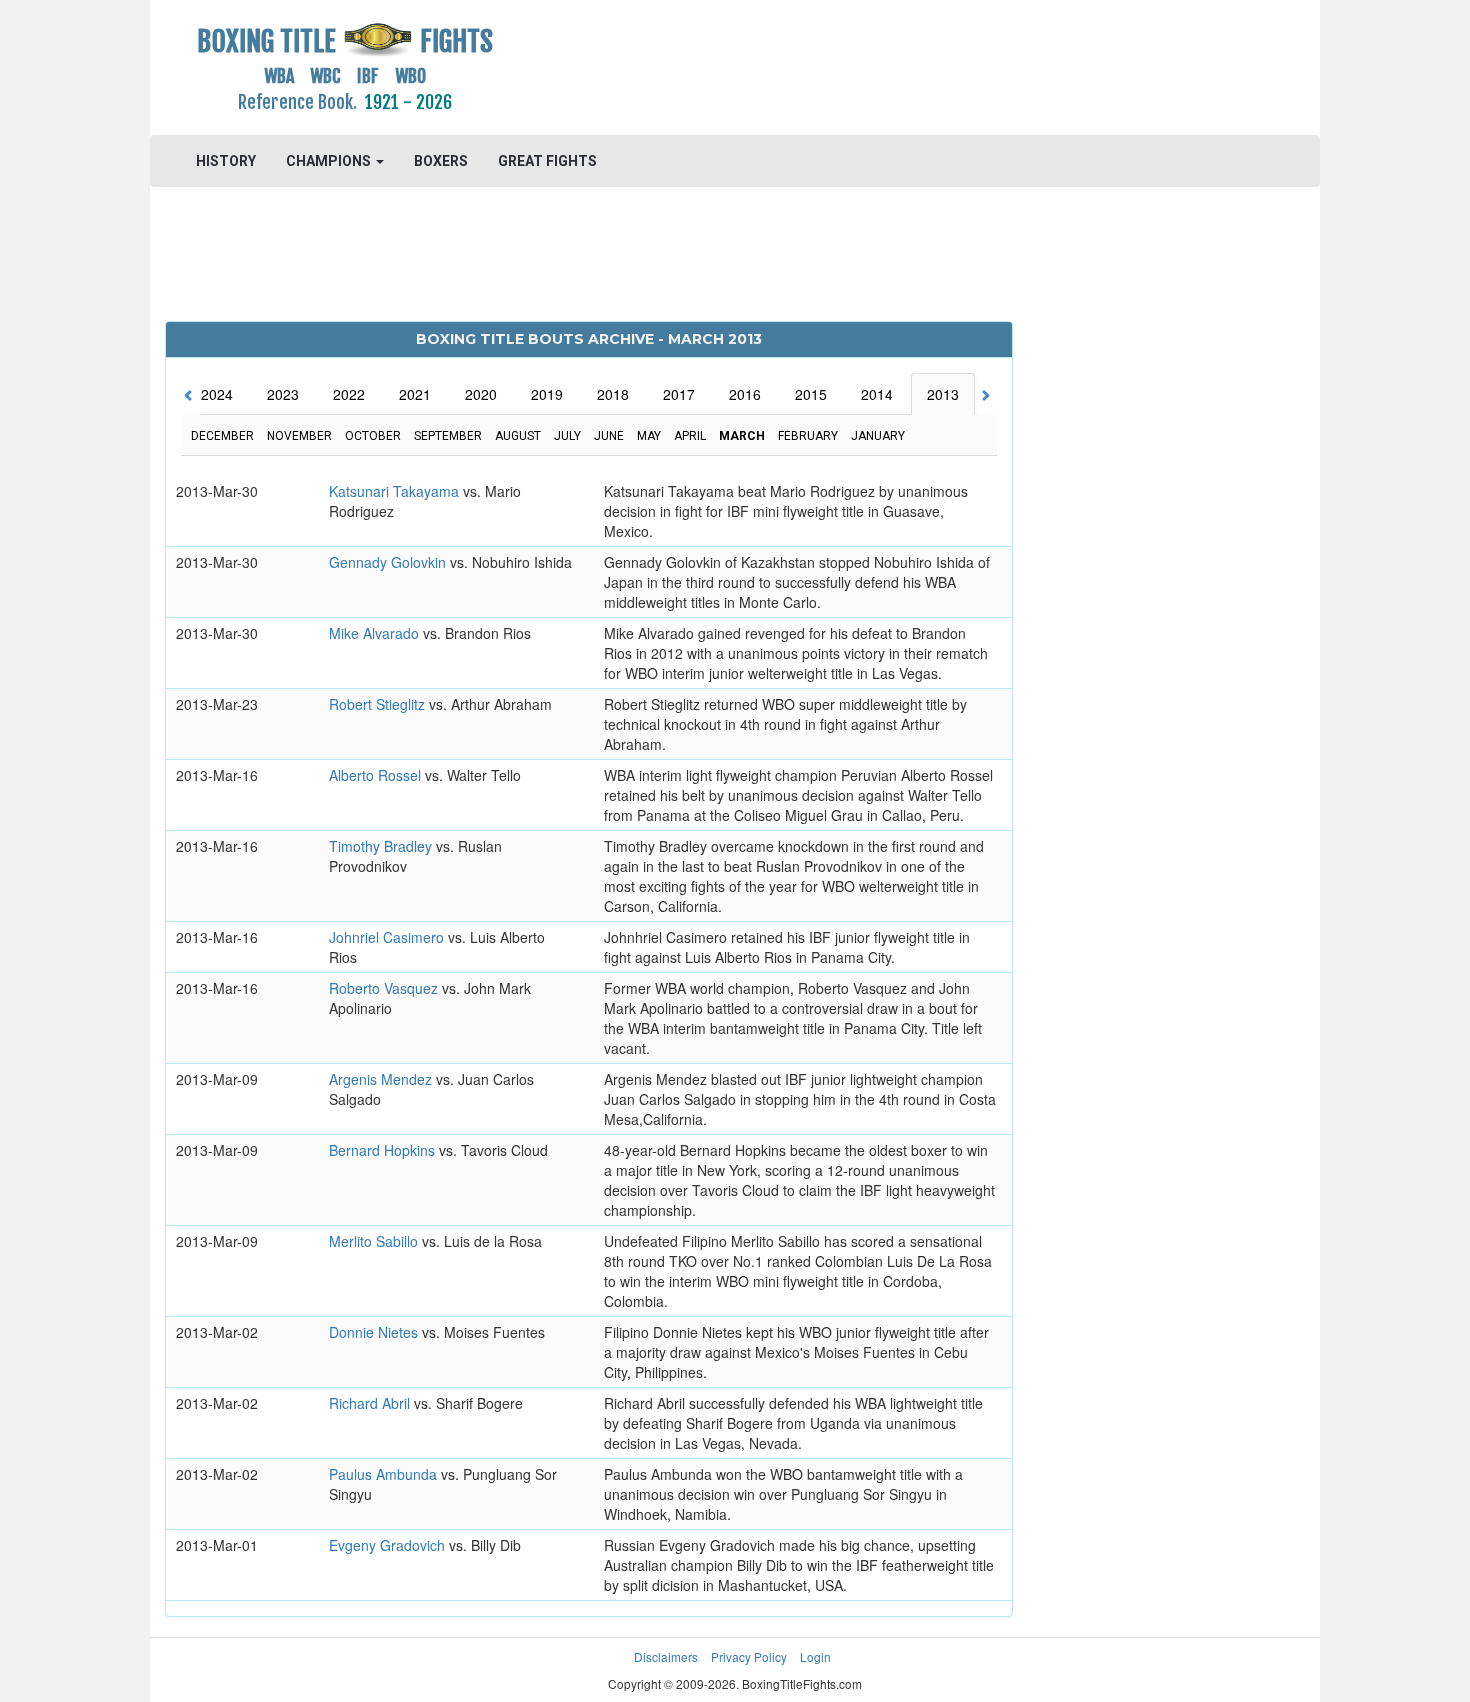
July (567, 436)
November (299, 436)
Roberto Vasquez (385, 988)
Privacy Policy (749, 1656)
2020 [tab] (481, 394)
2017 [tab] (679, 394)
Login (815, 1656)
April (690, 436)
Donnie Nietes (375, 1332)
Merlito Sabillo (375, 1241)
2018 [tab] (613, 394)
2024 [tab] (217, 394)
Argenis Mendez (382, 1079)
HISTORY (226, 161)
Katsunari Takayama (396, 491)
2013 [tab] (943, 394)
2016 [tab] (745, 394)
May (649, 436)
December (222, 436)
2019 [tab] (547, 394)
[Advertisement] (881, 65)
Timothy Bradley (382, 846)
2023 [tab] (283, 394)
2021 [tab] (415, 394)
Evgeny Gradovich (389, 1545)
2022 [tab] (349, 394)
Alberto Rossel (377, 775)
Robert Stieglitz (379, 704)
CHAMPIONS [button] (330, 161)
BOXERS (441, 161)
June (609, 436)
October (373, 436)
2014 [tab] (877, 394)
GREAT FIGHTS (547, 161)
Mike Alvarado (376, 633)
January (878, 436)
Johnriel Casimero (388, 937)
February (808, 436)
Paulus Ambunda (385, 1474)
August (518, 436)
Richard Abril (371, 1403)
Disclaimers (666, 1656)
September (448, 436)
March (742, 436)
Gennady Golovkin (389, 562)
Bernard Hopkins (384, 1150)
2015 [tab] (811, 394)
